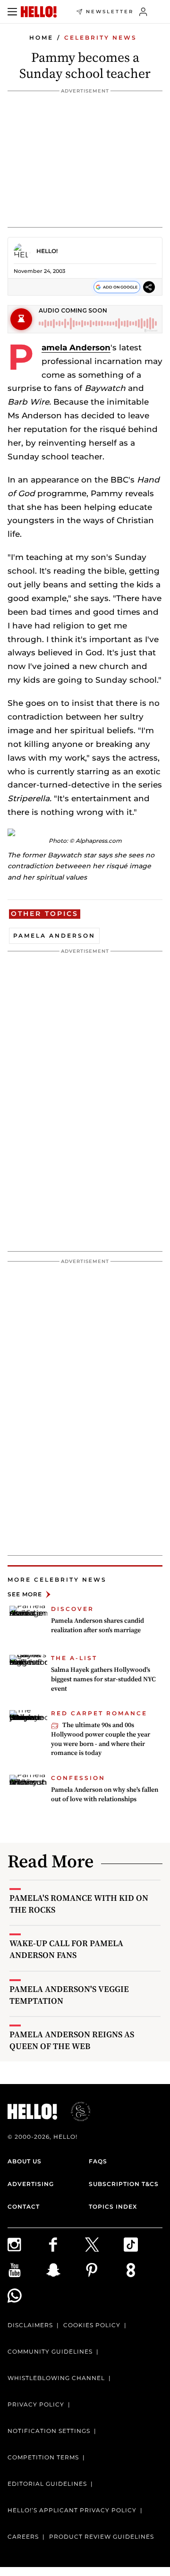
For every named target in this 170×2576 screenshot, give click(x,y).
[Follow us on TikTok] (143, 2245)
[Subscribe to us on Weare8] (143, 2270)
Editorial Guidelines (47, 2484)
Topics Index (113, 2207)
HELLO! (47, 251)
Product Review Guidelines (102, 2537)
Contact (24, 2207)
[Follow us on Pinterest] (104, 2270)
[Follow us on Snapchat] (66, 2270)
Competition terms (43, 2457)
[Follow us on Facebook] (66, 2245)
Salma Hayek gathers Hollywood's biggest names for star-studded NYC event (103, 1679)
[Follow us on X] (104, 2245)
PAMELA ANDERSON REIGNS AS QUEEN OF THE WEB (72, 2040)
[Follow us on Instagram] (27, 2245)
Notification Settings (49, 2431)
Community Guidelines (50, 2351)
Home (41, 38)
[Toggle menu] (12, 12)
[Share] (149, 287)
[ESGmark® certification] (75, 2111)
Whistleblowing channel (56, 2378)
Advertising (31, 2184)
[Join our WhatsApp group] (27, 2296)
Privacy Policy (36, 2404)
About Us (25, 2161)
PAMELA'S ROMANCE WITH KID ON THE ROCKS (79, 1904)
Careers (23, 2537)
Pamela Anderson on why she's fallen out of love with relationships (105, 1794)
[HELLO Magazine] (39, 12)
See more (25, 1594)
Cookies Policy (92, 2325)
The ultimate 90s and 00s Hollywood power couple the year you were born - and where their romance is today (101, 1739)
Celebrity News (101, 38)
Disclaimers (30, 2325)
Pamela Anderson (76, 347)
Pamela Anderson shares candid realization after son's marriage (98, 1625)
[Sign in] (143, 12)
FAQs (98, 2161)
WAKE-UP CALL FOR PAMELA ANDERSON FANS (66, 1949)
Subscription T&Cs (124, 2184)
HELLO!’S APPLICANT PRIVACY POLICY (72, 2510)
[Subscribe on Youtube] (27, 2270)
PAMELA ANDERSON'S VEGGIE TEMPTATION (69, 1995)
